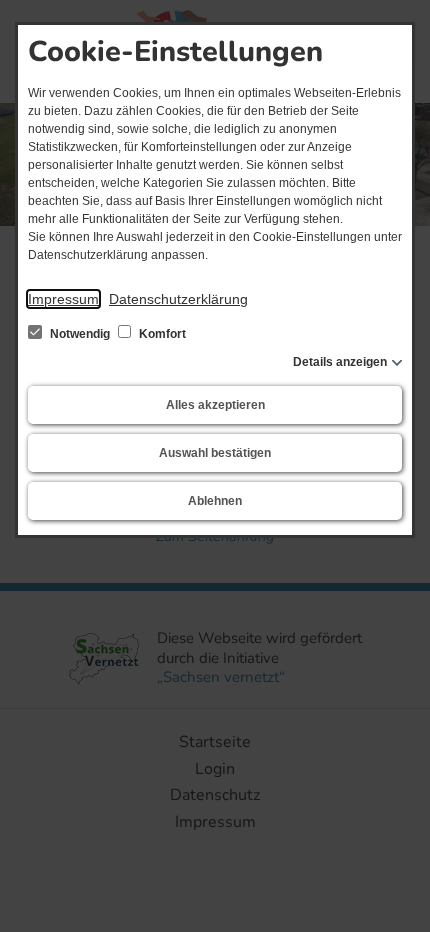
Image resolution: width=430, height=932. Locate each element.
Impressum (63, 299)
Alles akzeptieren (215, 405)
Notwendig (80, 334)
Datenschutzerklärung (178, 299)
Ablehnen (215, 501)
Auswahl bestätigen (215, 453)
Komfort (161, 334)
